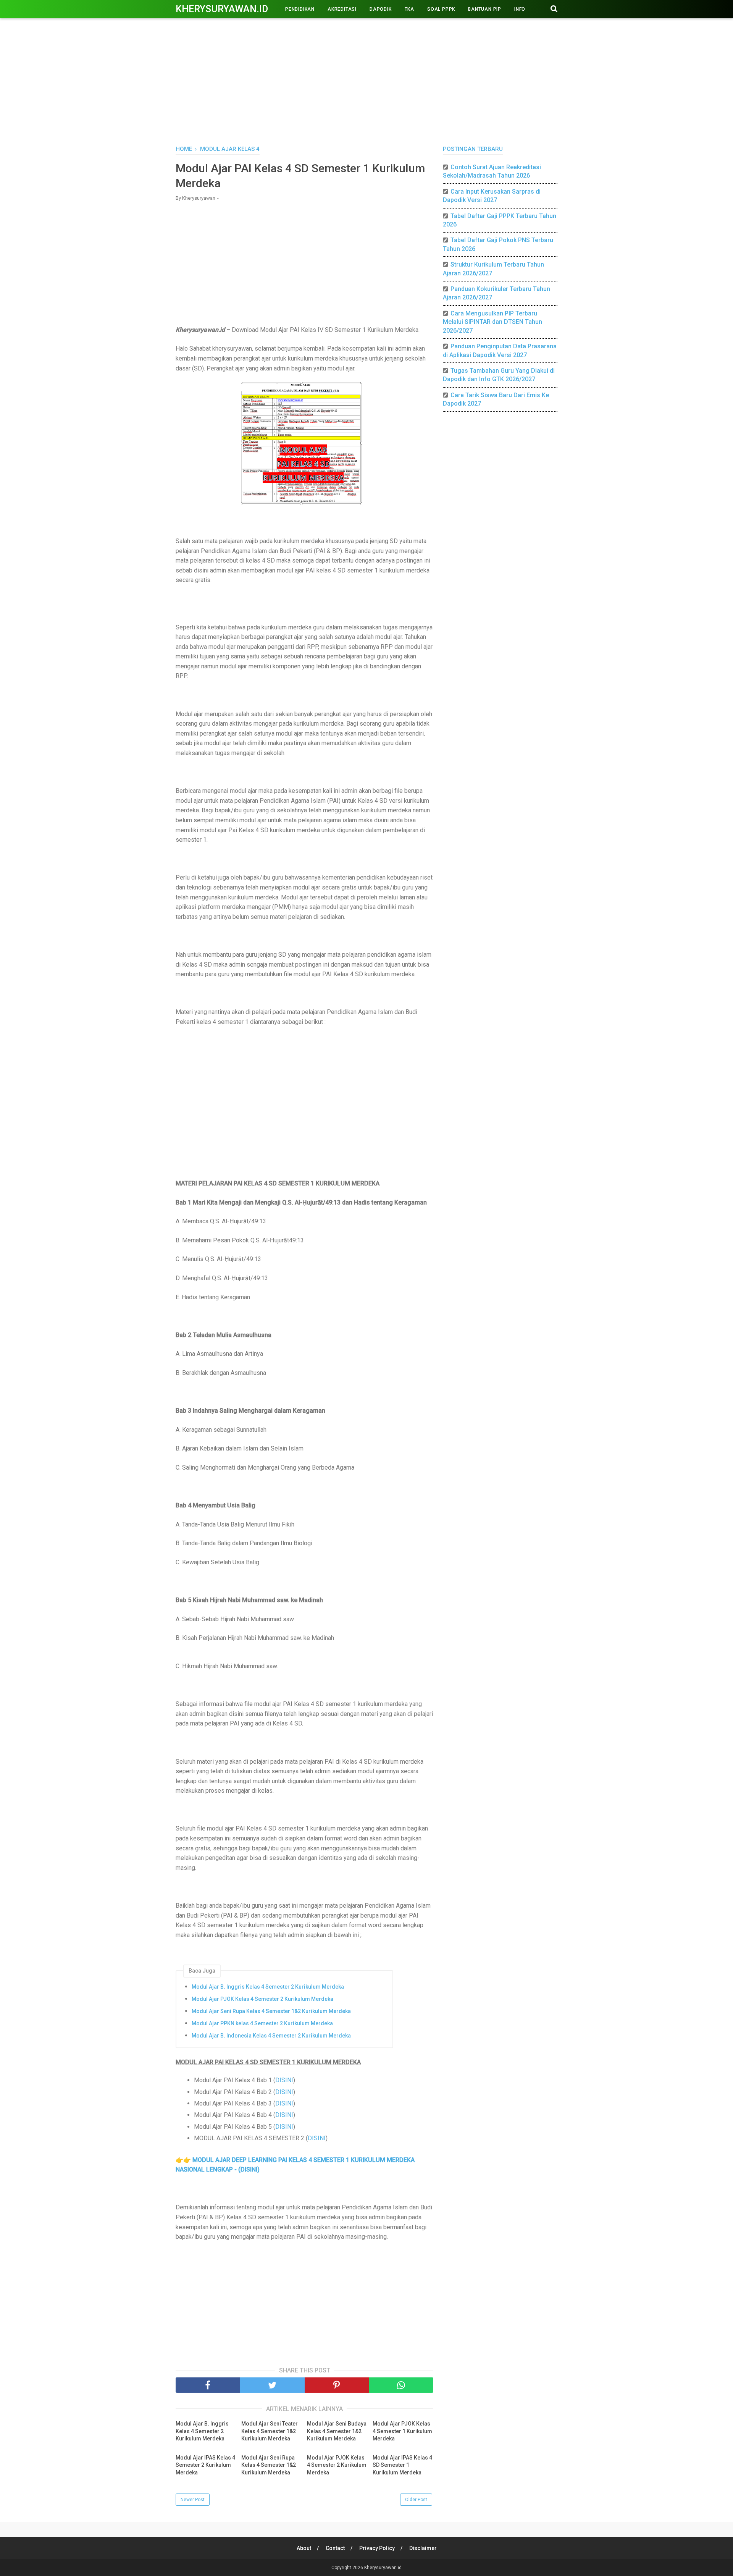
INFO (520, 9)
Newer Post (193, 2500)
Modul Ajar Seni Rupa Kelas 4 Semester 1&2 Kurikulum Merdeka (271, 2011)
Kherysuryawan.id (222, 9)
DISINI (284, 2080)
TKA (409, 9)
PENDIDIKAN (300, 9)
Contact (335, 2548)
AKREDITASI (342, 9)
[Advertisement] (366, 80)
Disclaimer (423, 2548)
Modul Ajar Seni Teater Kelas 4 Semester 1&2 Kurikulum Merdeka (270, 2431)
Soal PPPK (441, 9)
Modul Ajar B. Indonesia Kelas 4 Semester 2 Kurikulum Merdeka (271, 2036)
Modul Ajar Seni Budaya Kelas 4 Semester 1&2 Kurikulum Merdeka (337, 2431)
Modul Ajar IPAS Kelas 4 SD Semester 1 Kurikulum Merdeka (402, 2465)
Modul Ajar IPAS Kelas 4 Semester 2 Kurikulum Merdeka (205, 2465)
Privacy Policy (377, 2548)
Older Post (416, 2500)
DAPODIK (381, 9)
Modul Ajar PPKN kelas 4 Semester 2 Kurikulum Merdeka (262, 2023)
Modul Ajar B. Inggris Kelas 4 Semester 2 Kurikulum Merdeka (268, 1987)
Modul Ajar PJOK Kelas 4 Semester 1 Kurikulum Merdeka (402, 2431)
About (304, 2548)
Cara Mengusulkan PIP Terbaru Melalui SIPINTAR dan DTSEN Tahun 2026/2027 (492, 322)
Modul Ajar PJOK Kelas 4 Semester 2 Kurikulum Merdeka (262, 1999)
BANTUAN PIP (485, 9)
